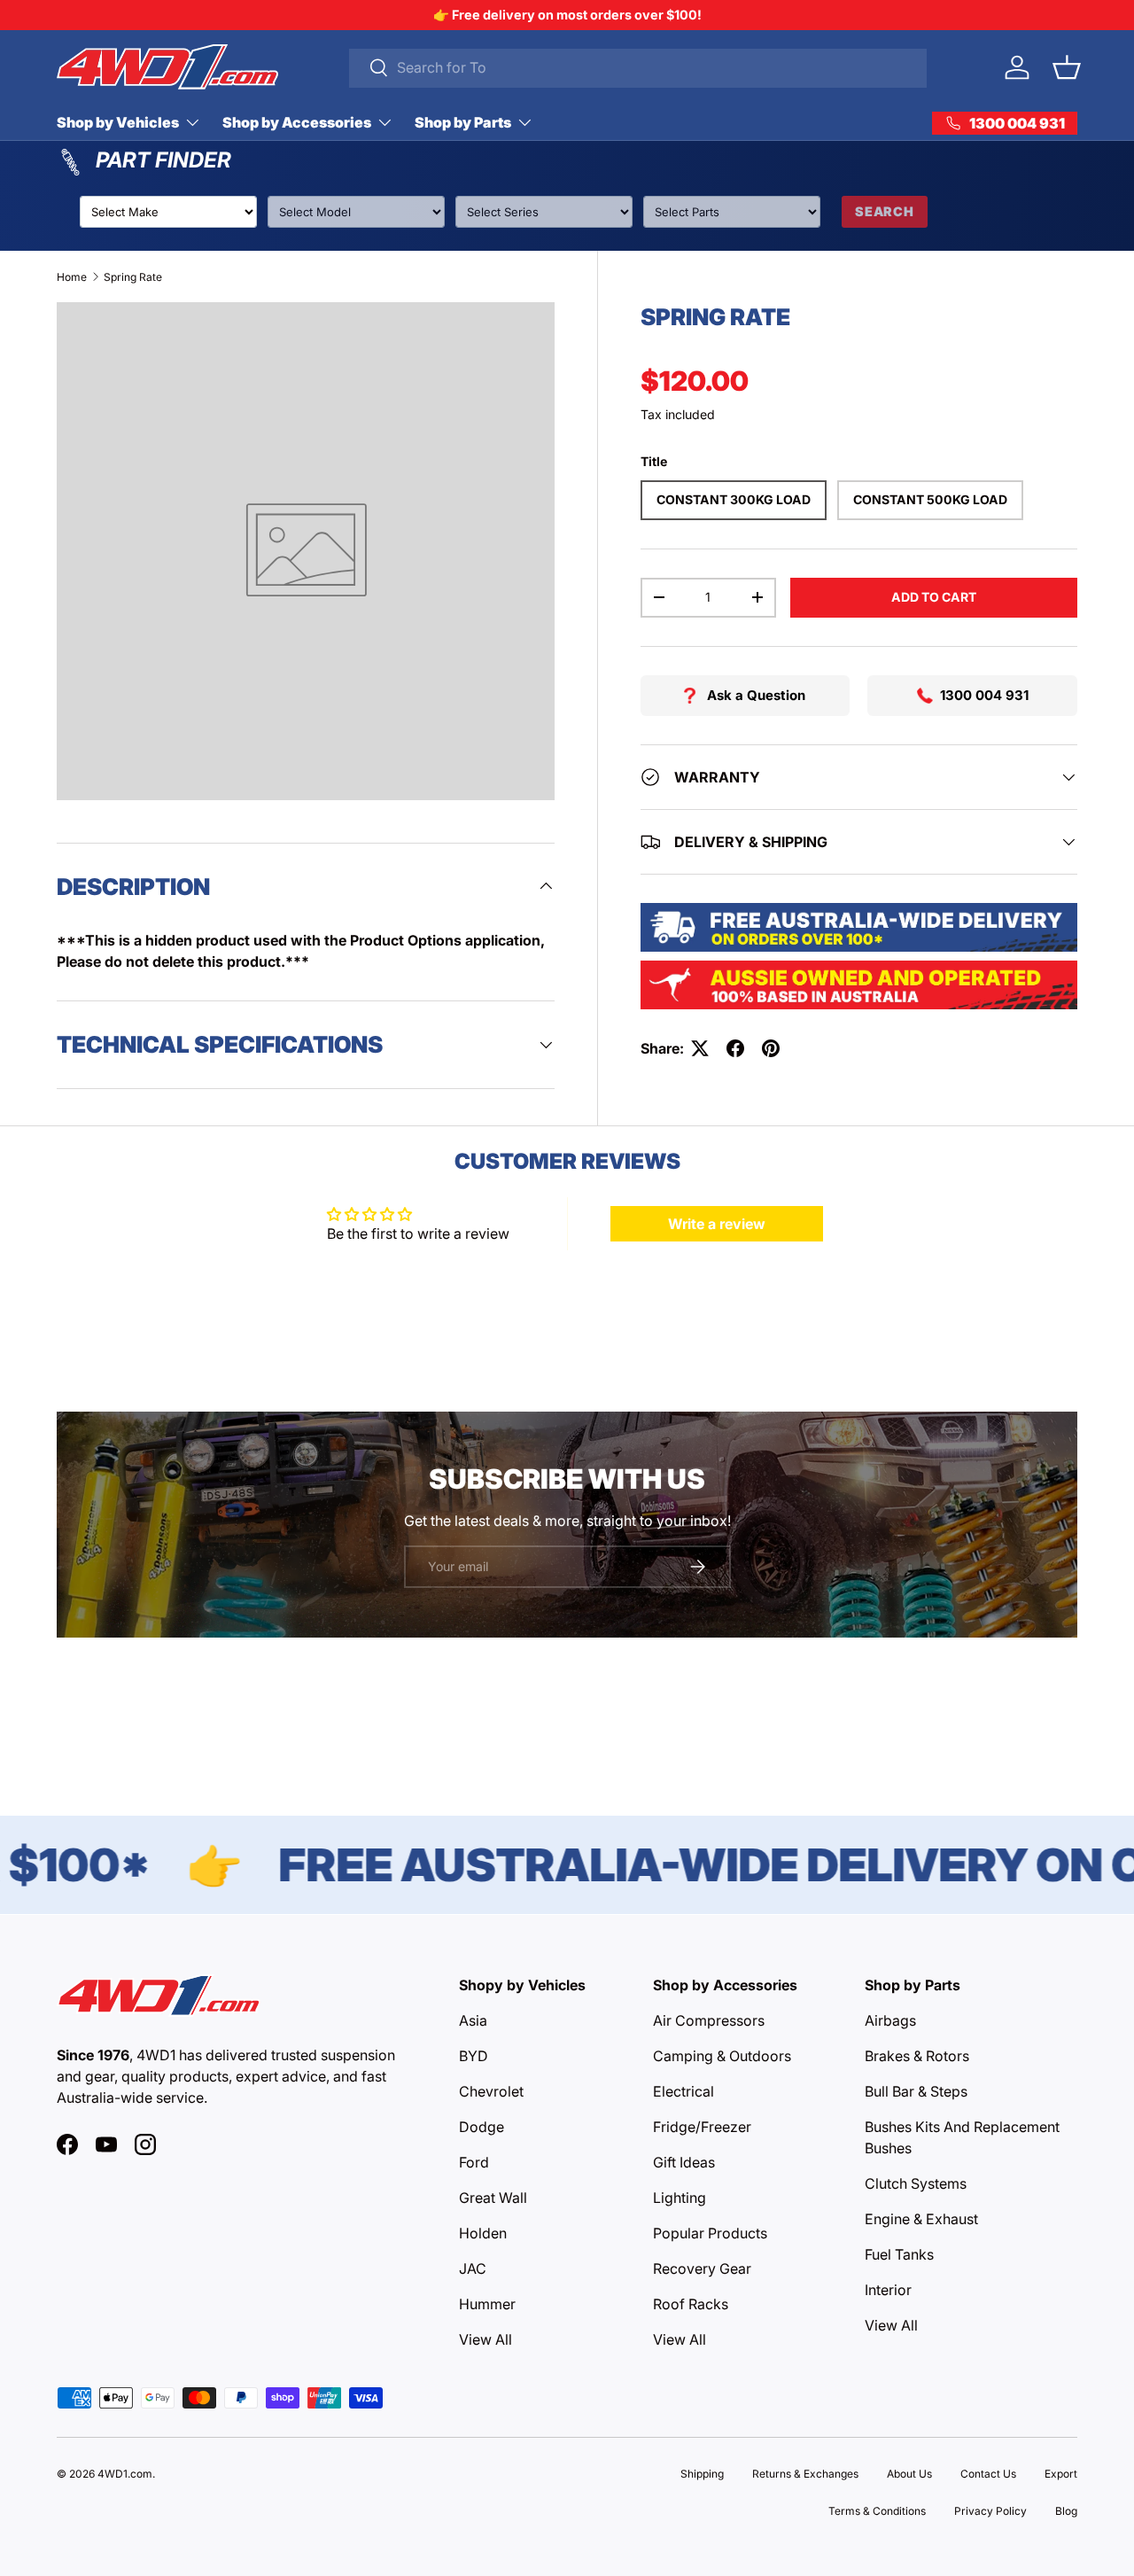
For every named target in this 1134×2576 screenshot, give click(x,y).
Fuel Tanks (899, 2254)
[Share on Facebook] (735, 1048)
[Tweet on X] (700, 1048)
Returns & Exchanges (805, 2474)
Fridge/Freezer (702, 2127)
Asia (473, 2020)
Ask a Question (756, 695)
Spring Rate (133, 277)
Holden (483, 2233)
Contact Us (988, 2474)
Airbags (890, 2020)
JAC (473, 2269)
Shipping (702, 2474)
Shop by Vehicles (118, 122)
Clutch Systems (916, 2183)
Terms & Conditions (877, 2511)
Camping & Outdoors (722, 2056)
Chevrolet (491, 2091)
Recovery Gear (702, 2269)
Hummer (487, 2304)
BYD (474, 2056)
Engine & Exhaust (921, 2219)
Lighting (680, 2198)
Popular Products (710, 2233)
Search (885, 211)
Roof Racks (691, 2304)
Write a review (717, 1224)
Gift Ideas (684, 2162)
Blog (1066, 2511)
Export (1061, 2474)
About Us (909, 2474)
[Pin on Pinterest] (771, 1048)
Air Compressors (709, 2020)
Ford (474, 2162)
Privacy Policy (990, 2511)
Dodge (482, 2127)
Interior (888, 2290)
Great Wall (493, 2198)
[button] (1067, 67)
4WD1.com (125, 2474)
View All (485, 2339)
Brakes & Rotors (917, 2056)
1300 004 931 (984, 695)
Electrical (684, 2091)
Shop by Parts (463, 122)
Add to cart (934, 597)
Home (72, 277)
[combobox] (638, 67)
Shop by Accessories (297, 122)
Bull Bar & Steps (916, 2091)
